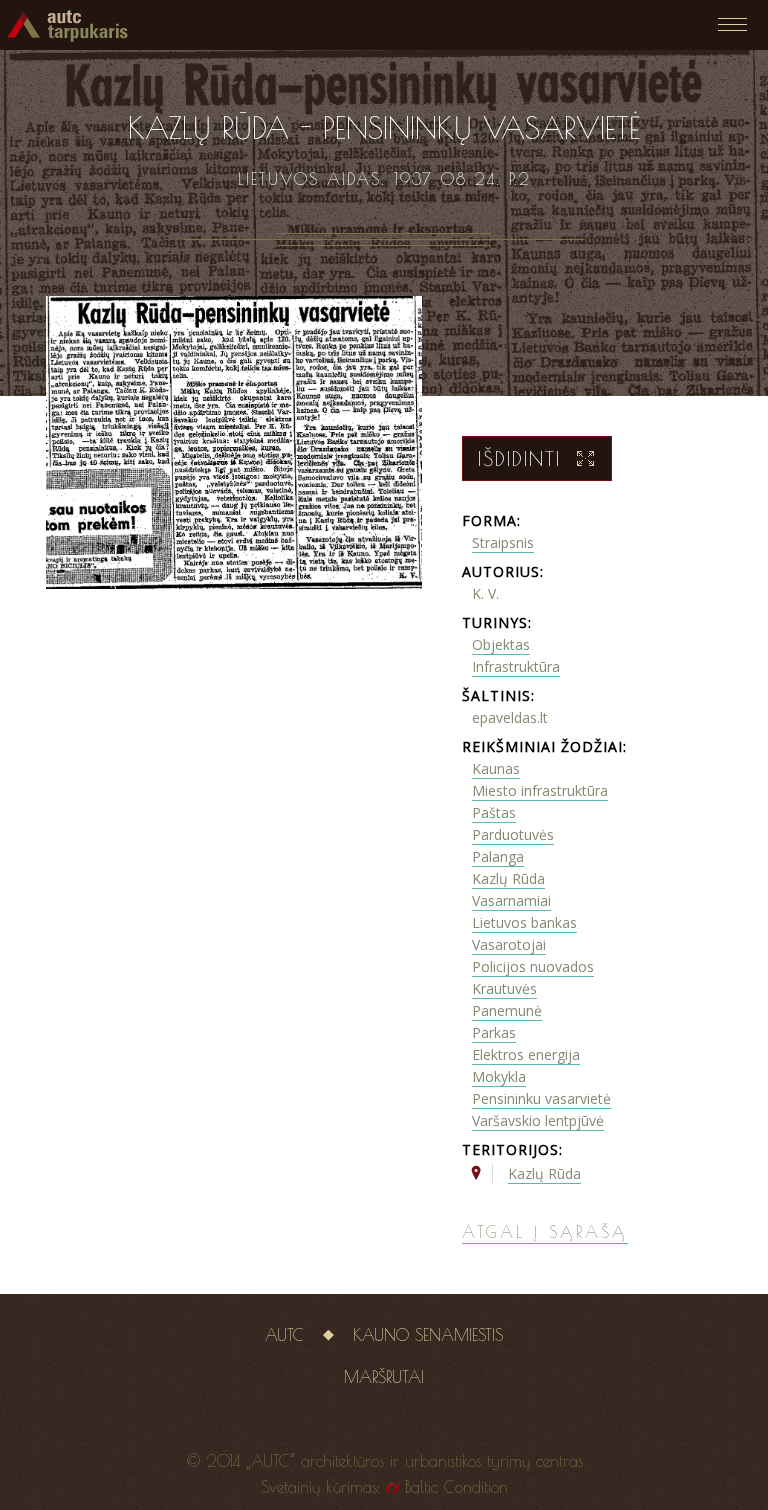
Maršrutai (384, 1377)
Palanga (498, 856)
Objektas (501, 644)
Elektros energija (526, 1054)
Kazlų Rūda (508, 878)
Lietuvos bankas (524, 922)
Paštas (494, 812)
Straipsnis (503, 542)
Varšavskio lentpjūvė (538, 1120)
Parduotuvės (513, 834)
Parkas (494, 1032)
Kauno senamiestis (428, 1335)
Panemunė (507, 1010)
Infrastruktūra (516, 666)
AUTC (284, 1335)
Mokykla (499, 1076)
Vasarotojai (509, 944)
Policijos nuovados (533, 966)
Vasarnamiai (511, 900)
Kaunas (496, 768)
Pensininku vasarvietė (541, 1098)
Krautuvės (504, 988)
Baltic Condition (456, 1487)
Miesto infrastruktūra (540, 790)
